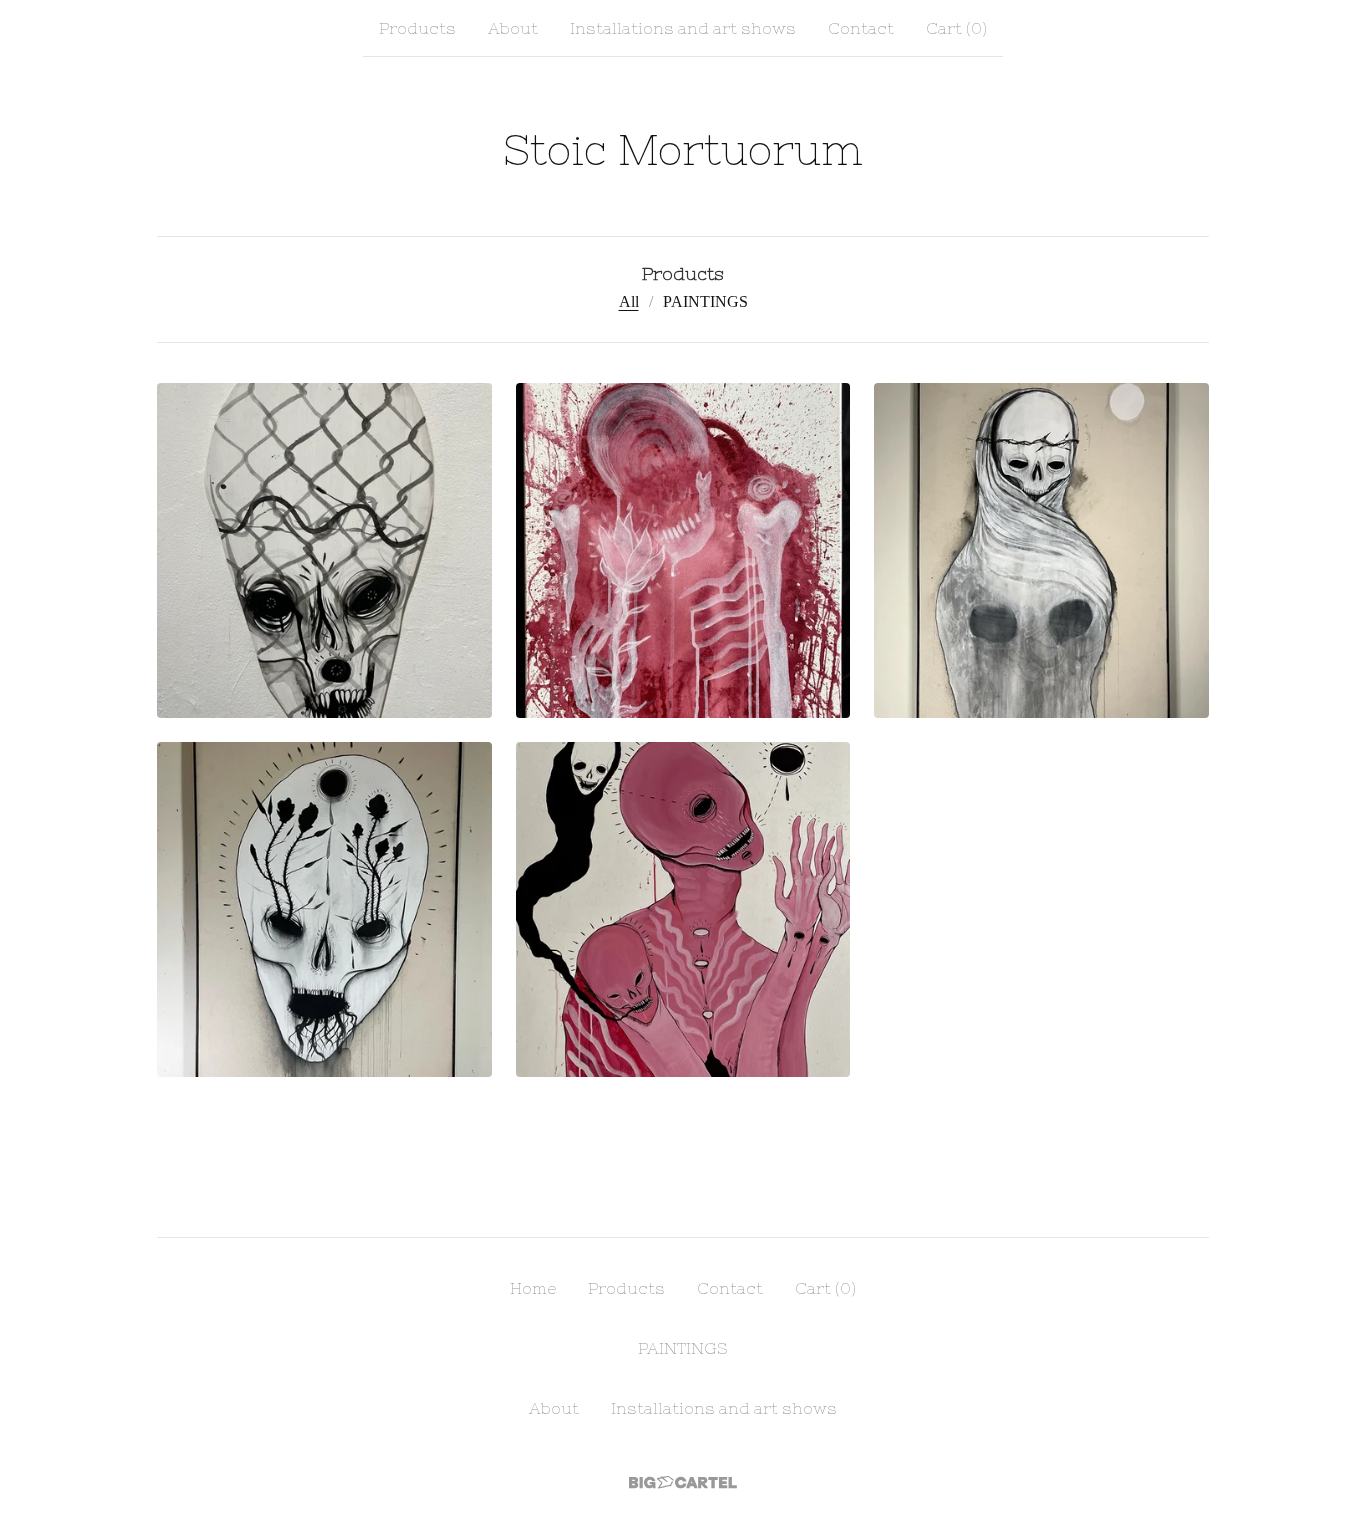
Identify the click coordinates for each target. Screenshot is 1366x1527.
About (513, 28)
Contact (861, 28)
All (629, 301)
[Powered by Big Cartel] (683, 1482)
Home (533, 1288)
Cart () (956, 28)
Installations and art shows (683, 28)
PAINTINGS (705, 301)
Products (417, 28)
